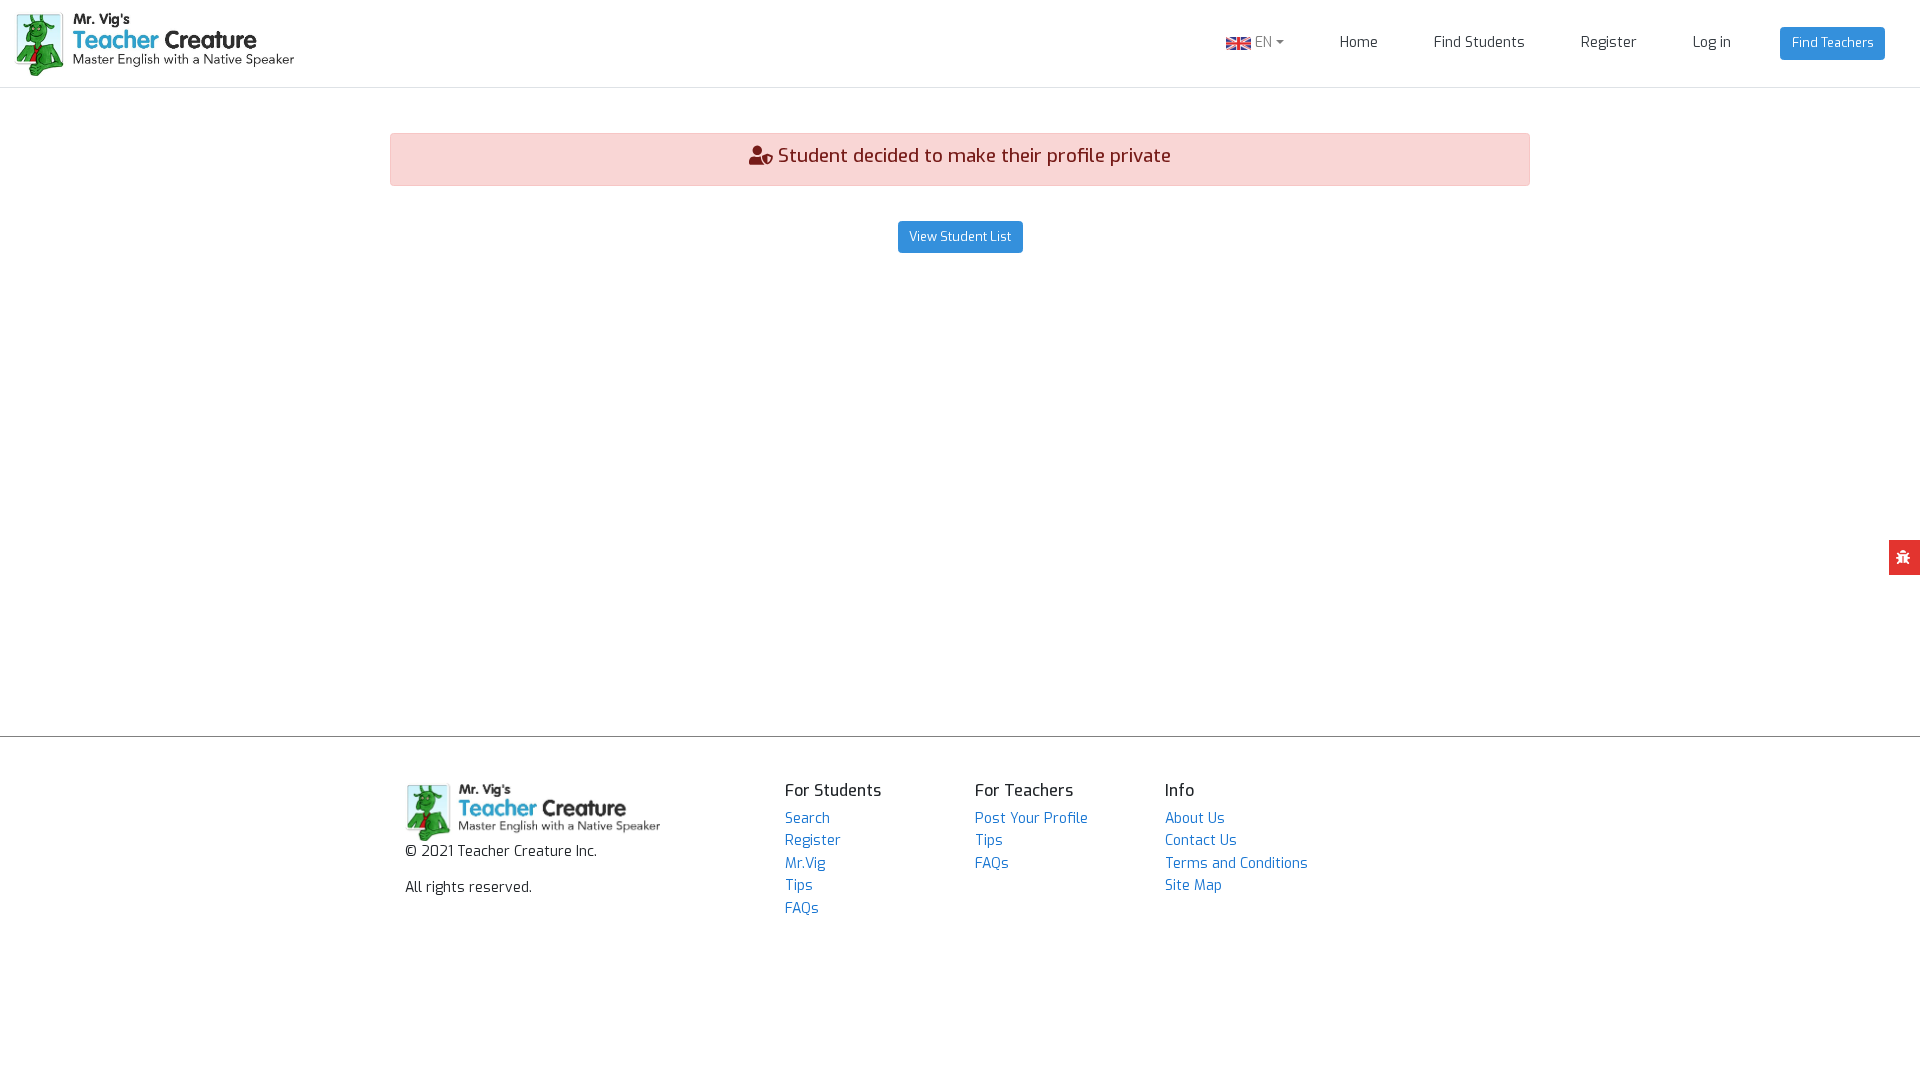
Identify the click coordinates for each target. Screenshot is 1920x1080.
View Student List (960, 236)
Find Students (1479, 42)
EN (1261, 42)
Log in (1712, 42)
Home (1359, 42)
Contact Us (1201, 840)
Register (1609, 42)
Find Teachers (1833, 42)
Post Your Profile (1031, 818)
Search (807, 818)
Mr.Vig (805, 863)
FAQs (802, 908)
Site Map (1193, 885)
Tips (799, 885)
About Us (1195, 818)
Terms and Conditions (1236, 863)
